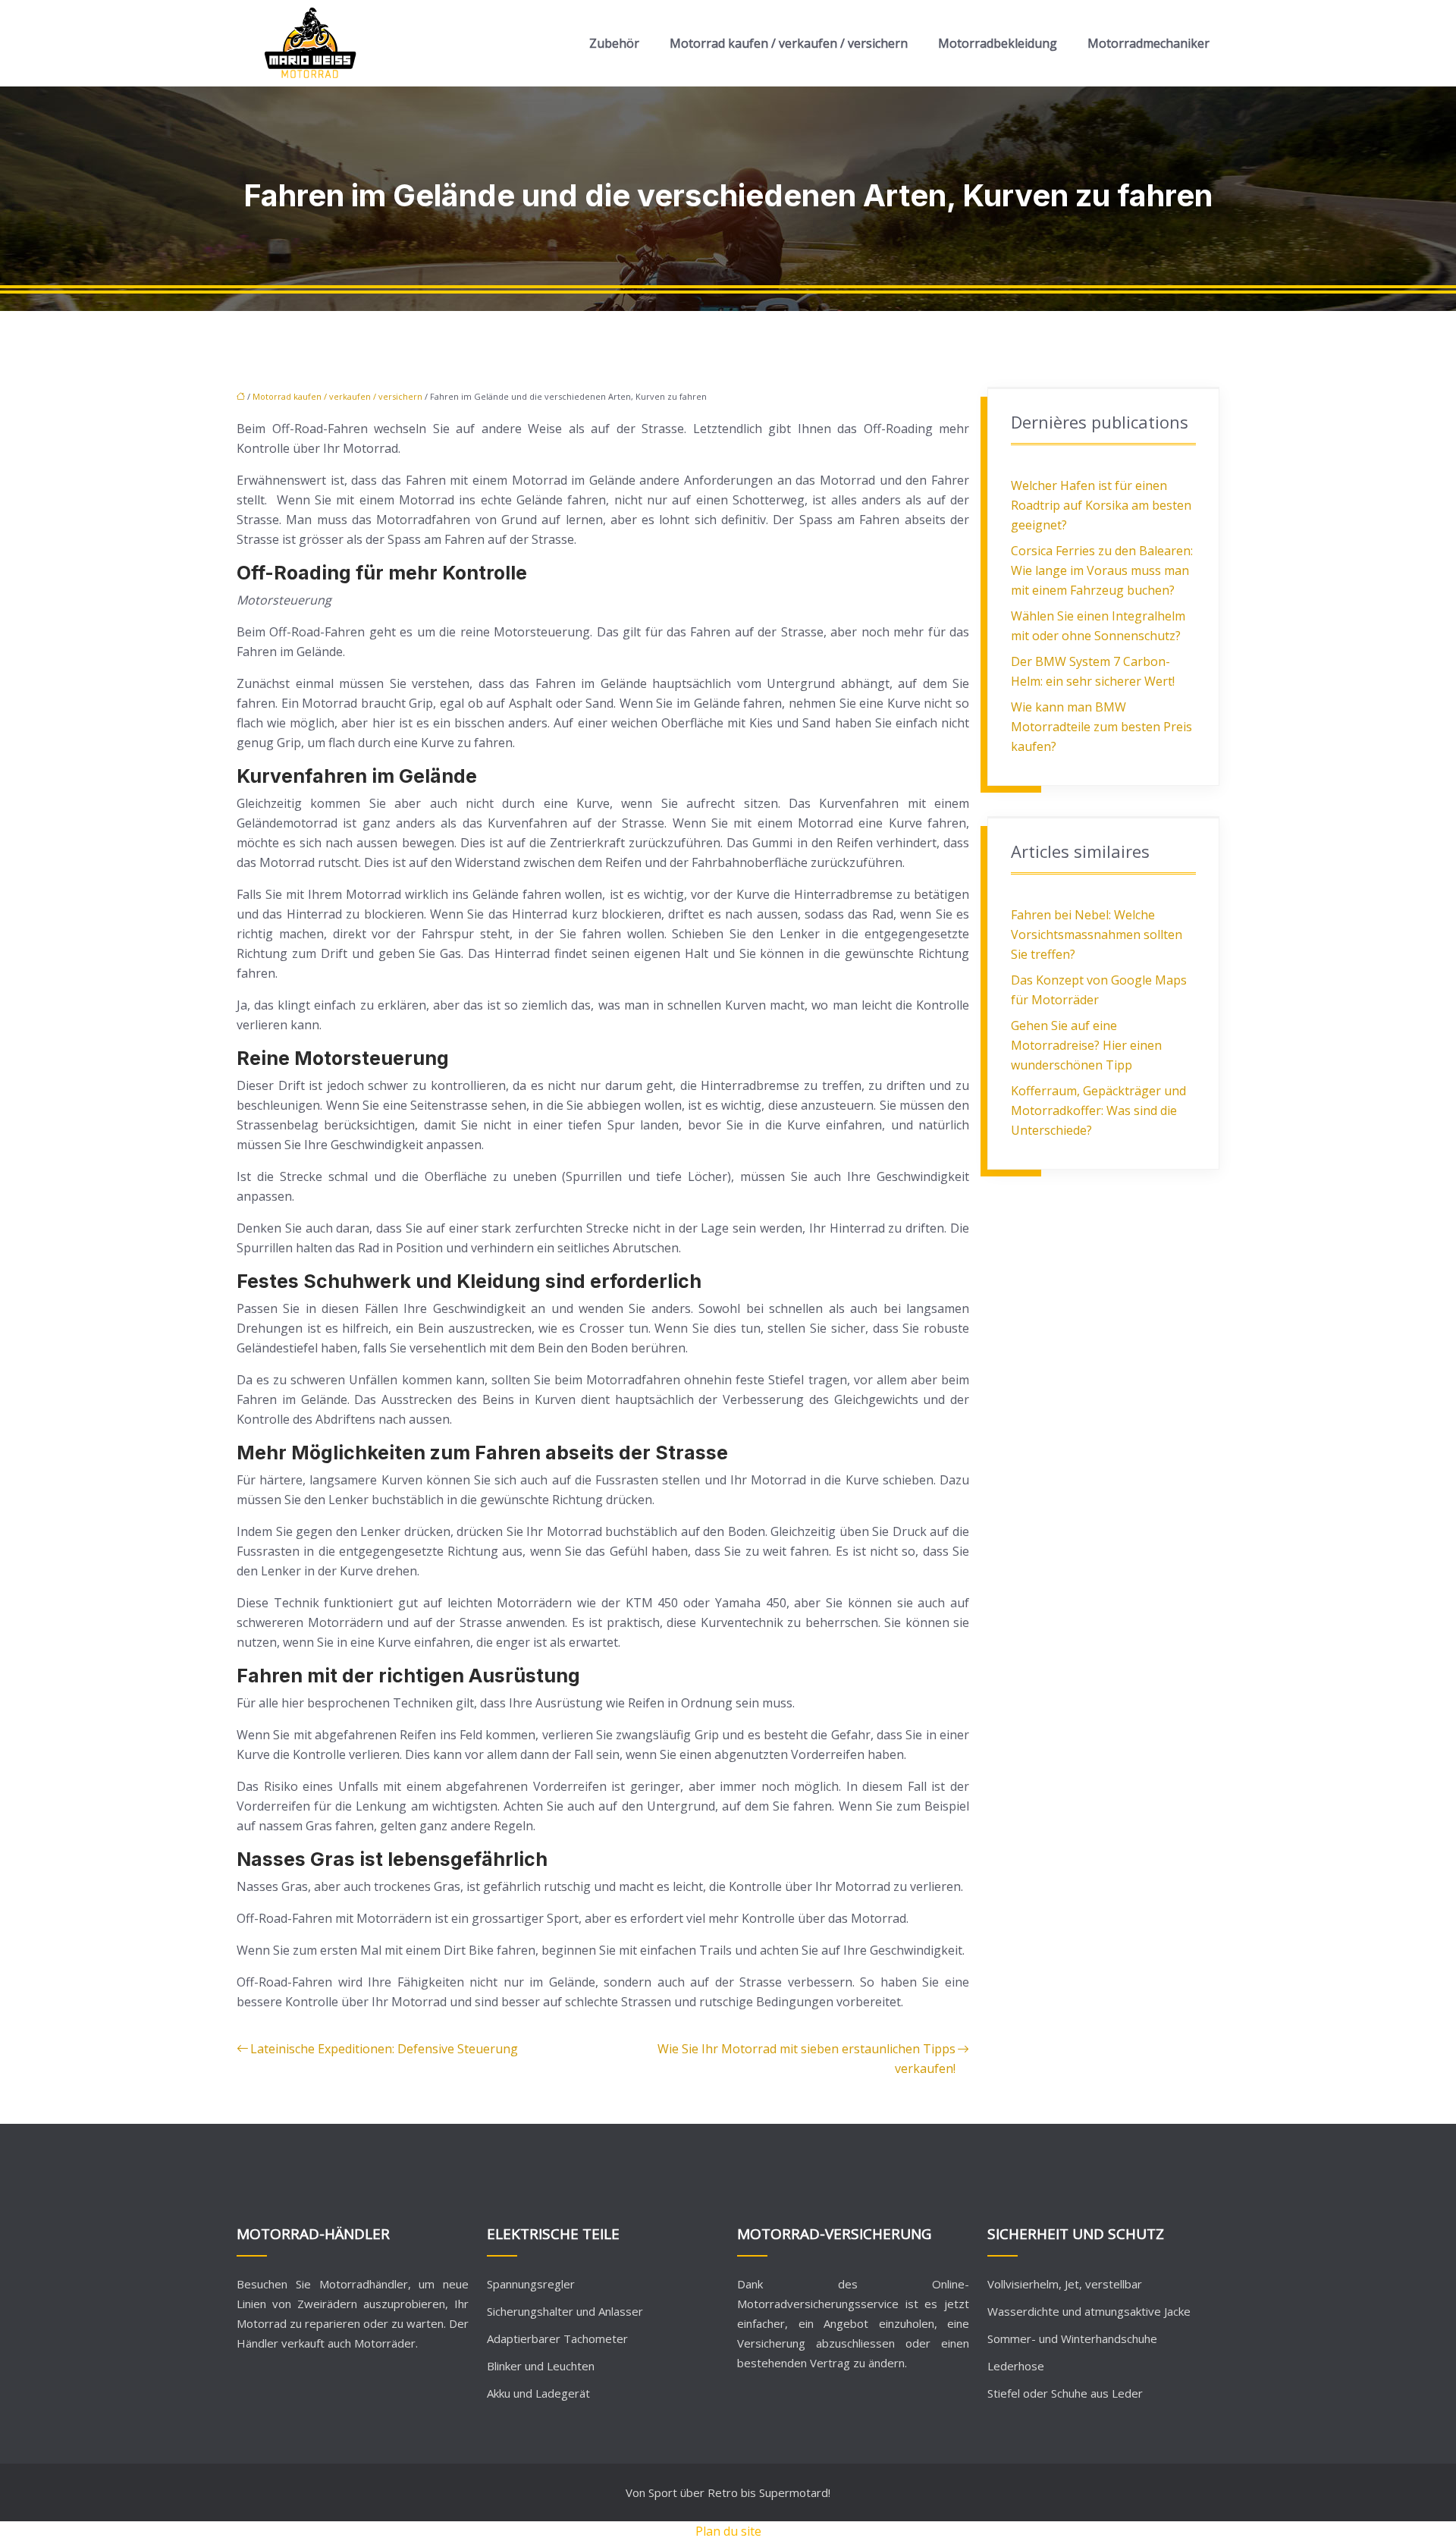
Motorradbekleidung (998, 43)
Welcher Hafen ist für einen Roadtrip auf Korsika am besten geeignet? (1101, 505)
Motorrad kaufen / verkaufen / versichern (789, 43)
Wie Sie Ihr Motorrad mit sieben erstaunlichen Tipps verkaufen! (806, 2059)
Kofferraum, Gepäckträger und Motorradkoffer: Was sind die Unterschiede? (1098, 1110)
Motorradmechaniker (1148, 43)
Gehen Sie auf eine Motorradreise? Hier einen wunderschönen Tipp (1086, 1045)
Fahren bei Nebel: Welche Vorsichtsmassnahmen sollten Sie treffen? (1097, 934)
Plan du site (728, 2531)
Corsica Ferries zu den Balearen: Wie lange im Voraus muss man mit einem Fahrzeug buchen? (1102, 570)
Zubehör (614, 43)
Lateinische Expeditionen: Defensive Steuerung (384, 2049)
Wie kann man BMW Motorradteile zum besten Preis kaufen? (1101, 727)
